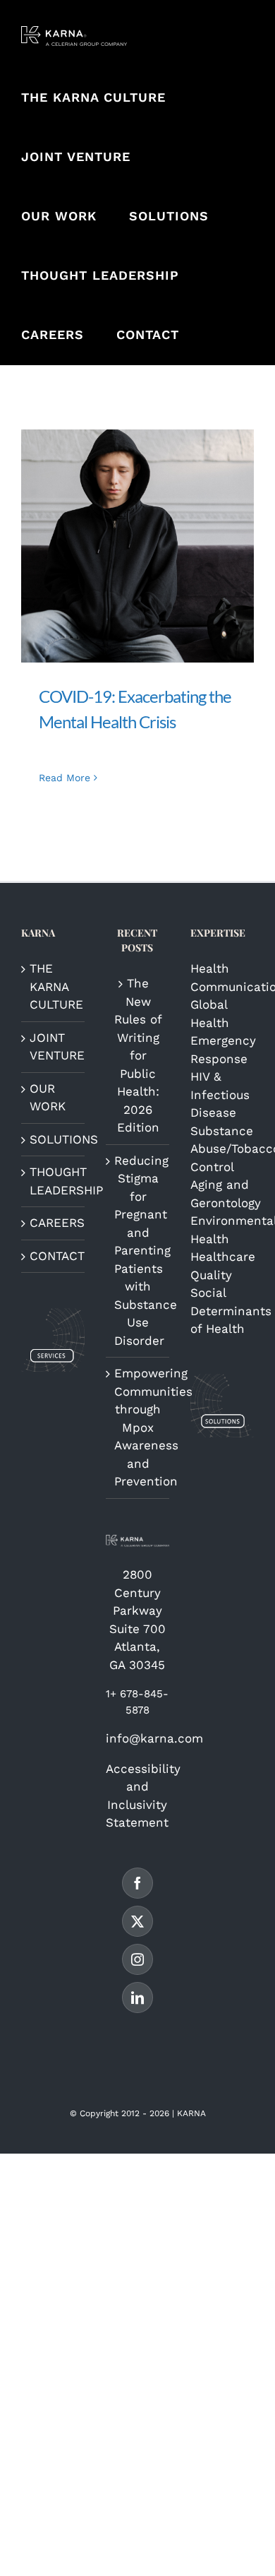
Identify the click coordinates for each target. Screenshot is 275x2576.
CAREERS (54, 1223)
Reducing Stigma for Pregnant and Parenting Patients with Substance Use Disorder (138, 1251)
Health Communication (222, 978)
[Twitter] (137, 1921)
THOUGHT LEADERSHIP (54, 1181)
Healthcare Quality (222, 1266)
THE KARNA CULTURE (54, 986)
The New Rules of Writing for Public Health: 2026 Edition (138, 1055)
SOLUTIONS (54, 1139)
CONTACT (54, 1256)
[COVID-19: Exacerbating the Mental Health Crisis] (137, 546)
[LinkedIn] (137, 1998)
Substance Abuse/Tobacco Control (222, 1149)
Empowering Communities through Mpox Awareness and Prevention (138, 1427)
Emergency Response (222, 1050)
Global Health (210, 1014)
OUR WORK (48, 1098)
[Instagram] (137, 1959)
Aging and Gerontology (222, 1194)
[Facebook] (137, 1883)
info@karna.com (154, 1738)
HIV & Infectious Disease (220, 1094)
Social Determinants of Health (222, 1311)
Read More (65, 778)
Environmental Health (222, 1230)
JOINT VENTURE (54, 1047)
